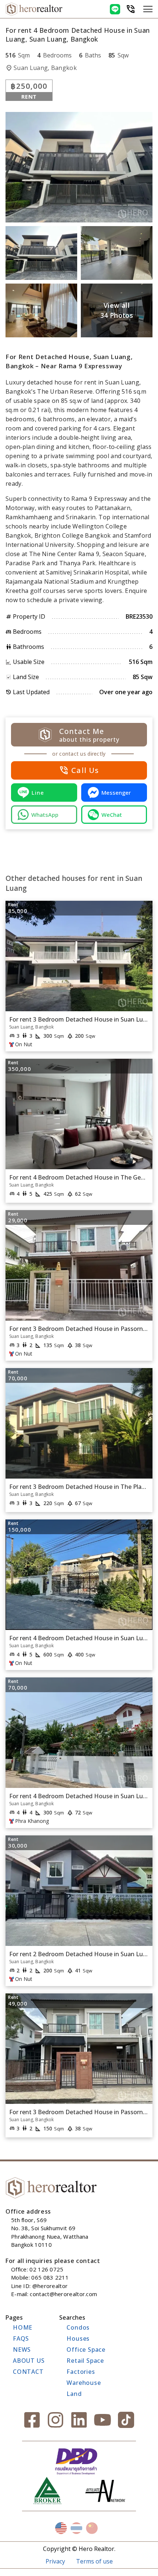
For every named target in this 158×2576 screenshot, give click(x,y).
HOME (23, 2327)
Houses (78, 2338)
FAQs (21, 2338)
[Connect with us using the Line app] (115, 9)
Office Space (86, 2350)
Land (74, 2394)
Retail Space (85, 2361)
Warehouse (84, 2383)
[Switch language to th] (76, 2528)
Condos (78, 2327)
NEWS (22, 2350)
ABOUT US (29, 2361)
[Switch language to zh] (92, 2528)
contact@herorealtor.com (63, 2294)
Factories (81, 2372)
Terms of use (94, 2561)
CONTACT (28, 2372)
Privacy (55, 2561)
